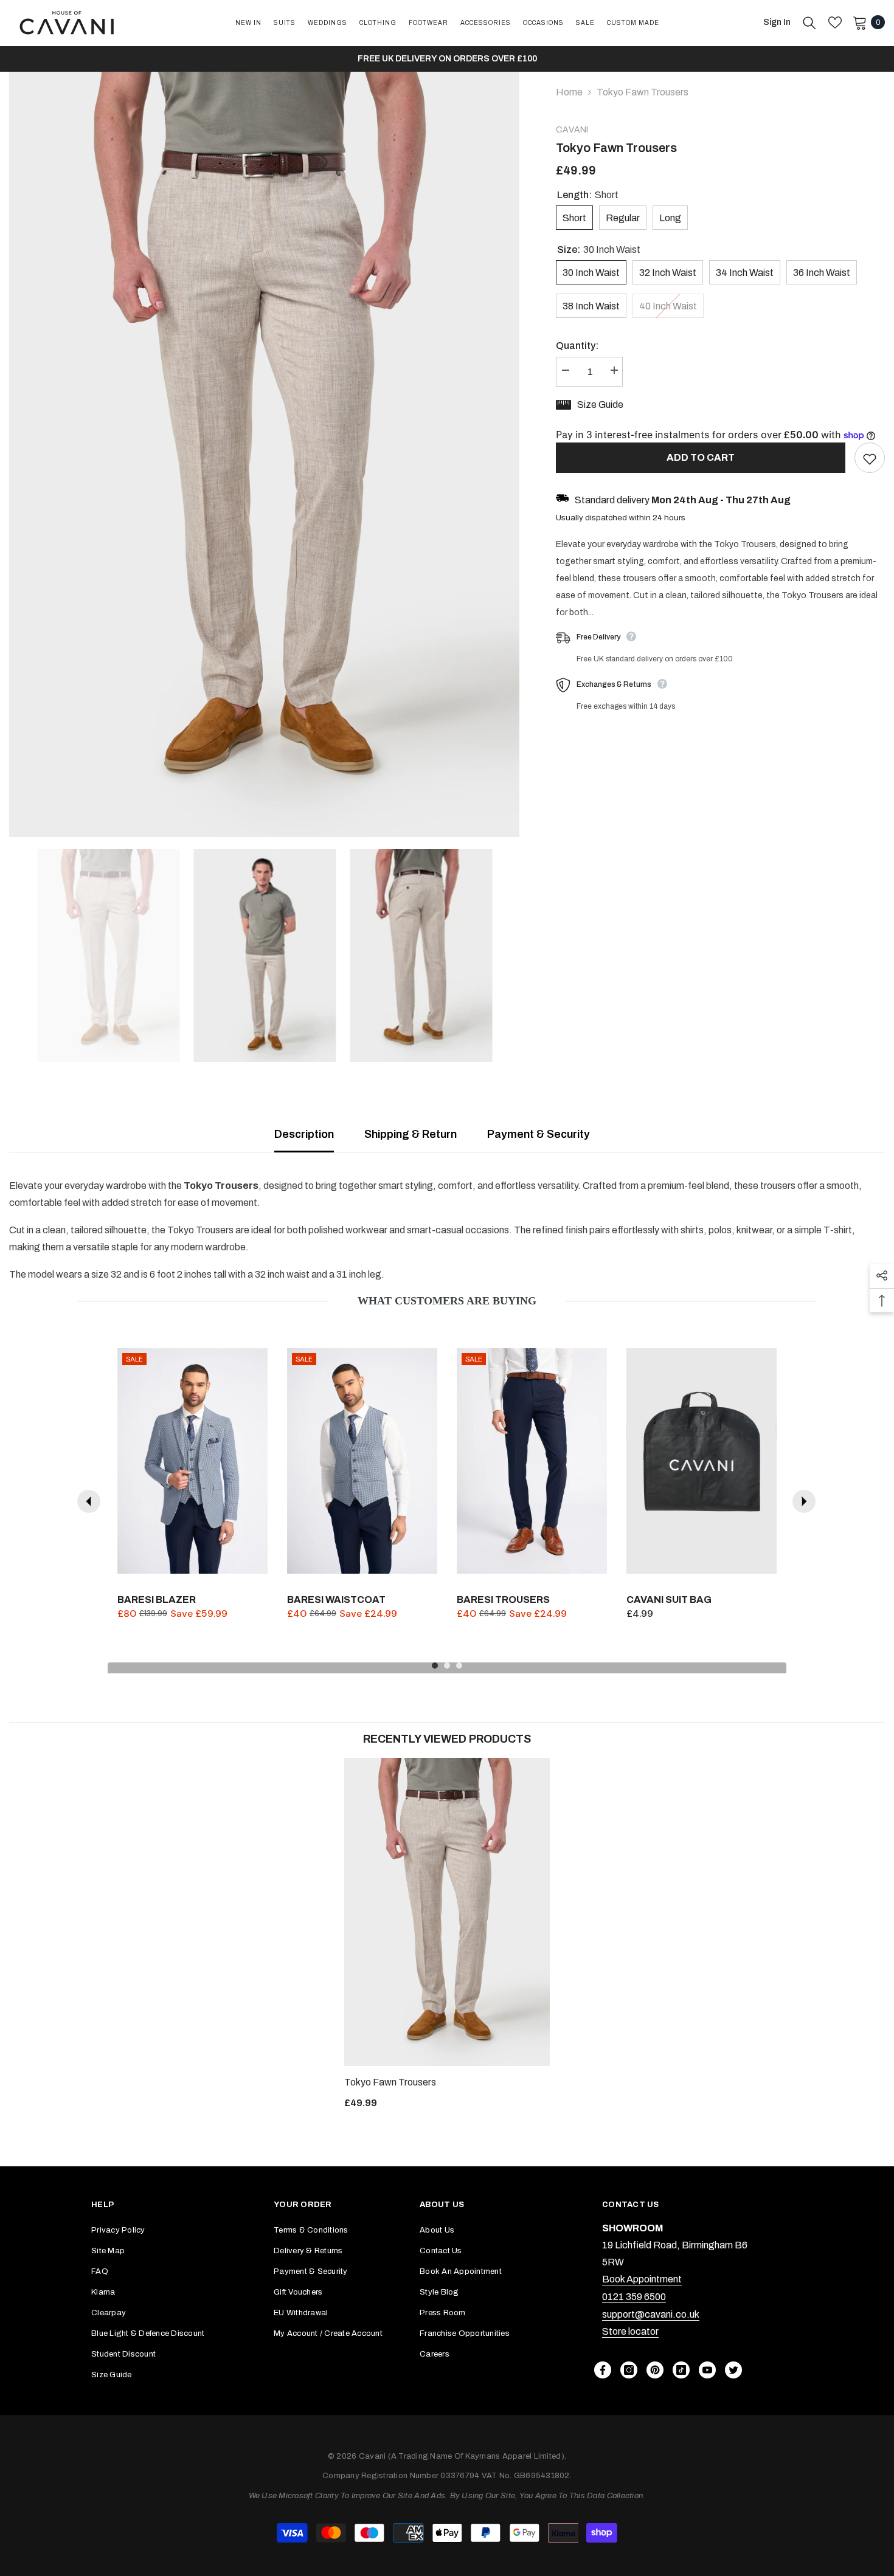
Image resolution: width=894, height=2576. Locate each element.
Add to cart (701, 457)
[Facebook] (603, 2370)
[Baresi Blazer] (192, 1461)
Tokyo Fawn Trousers (390, 2082)
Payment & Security (539, 1134)
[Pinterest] (655, 2370)
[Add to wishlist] (870, 458)
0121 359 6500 (634, 2297)
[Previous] (89, 1501)
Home (569, 92)
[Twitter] (733, 2370)
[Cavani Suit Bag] (702, 1461)
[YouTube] (707, 2370)
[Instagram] (629, 2370)
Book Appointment (642, 2279)
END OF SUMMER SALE (749, 59)
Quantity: (577, 346)
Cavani (572, 130)
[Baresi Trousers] (532, 1461)
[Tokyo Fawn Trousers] (447, 1912)
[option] (264, 454)
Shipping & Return (411, 1134)
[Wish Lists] (835, 22)
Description (304, 1134)
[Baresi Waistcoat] (362, 1461)
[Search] (809, 22)
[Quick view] (255, 1562)
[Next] (804, 1501)
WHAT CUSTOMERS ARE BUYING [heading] (447, 1301)
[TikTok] (681, 2370)
